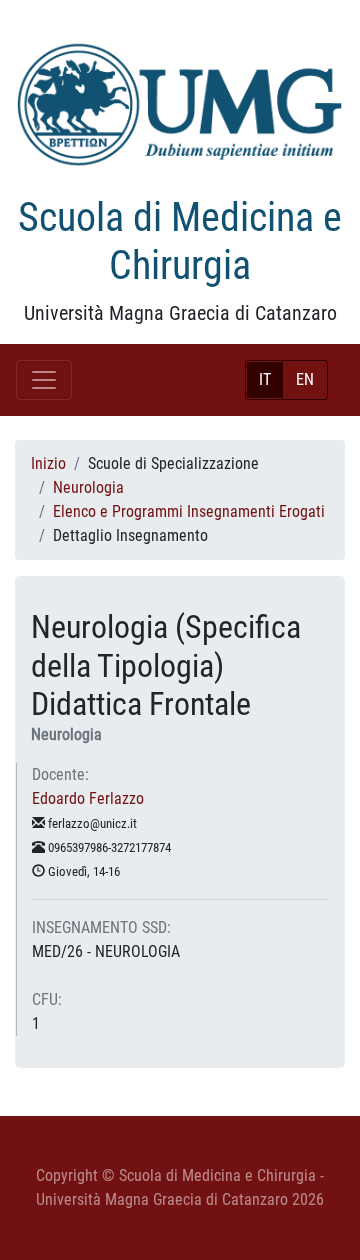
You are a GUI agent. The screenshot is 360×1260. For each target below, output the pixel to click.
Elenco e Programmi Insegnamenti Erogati (189, 511)
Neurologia (88, 487)
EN (305, 379)
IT (265, 379)
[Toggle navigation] (44, 380)
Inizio (48, 463)
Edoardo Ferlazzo (88, 798)
